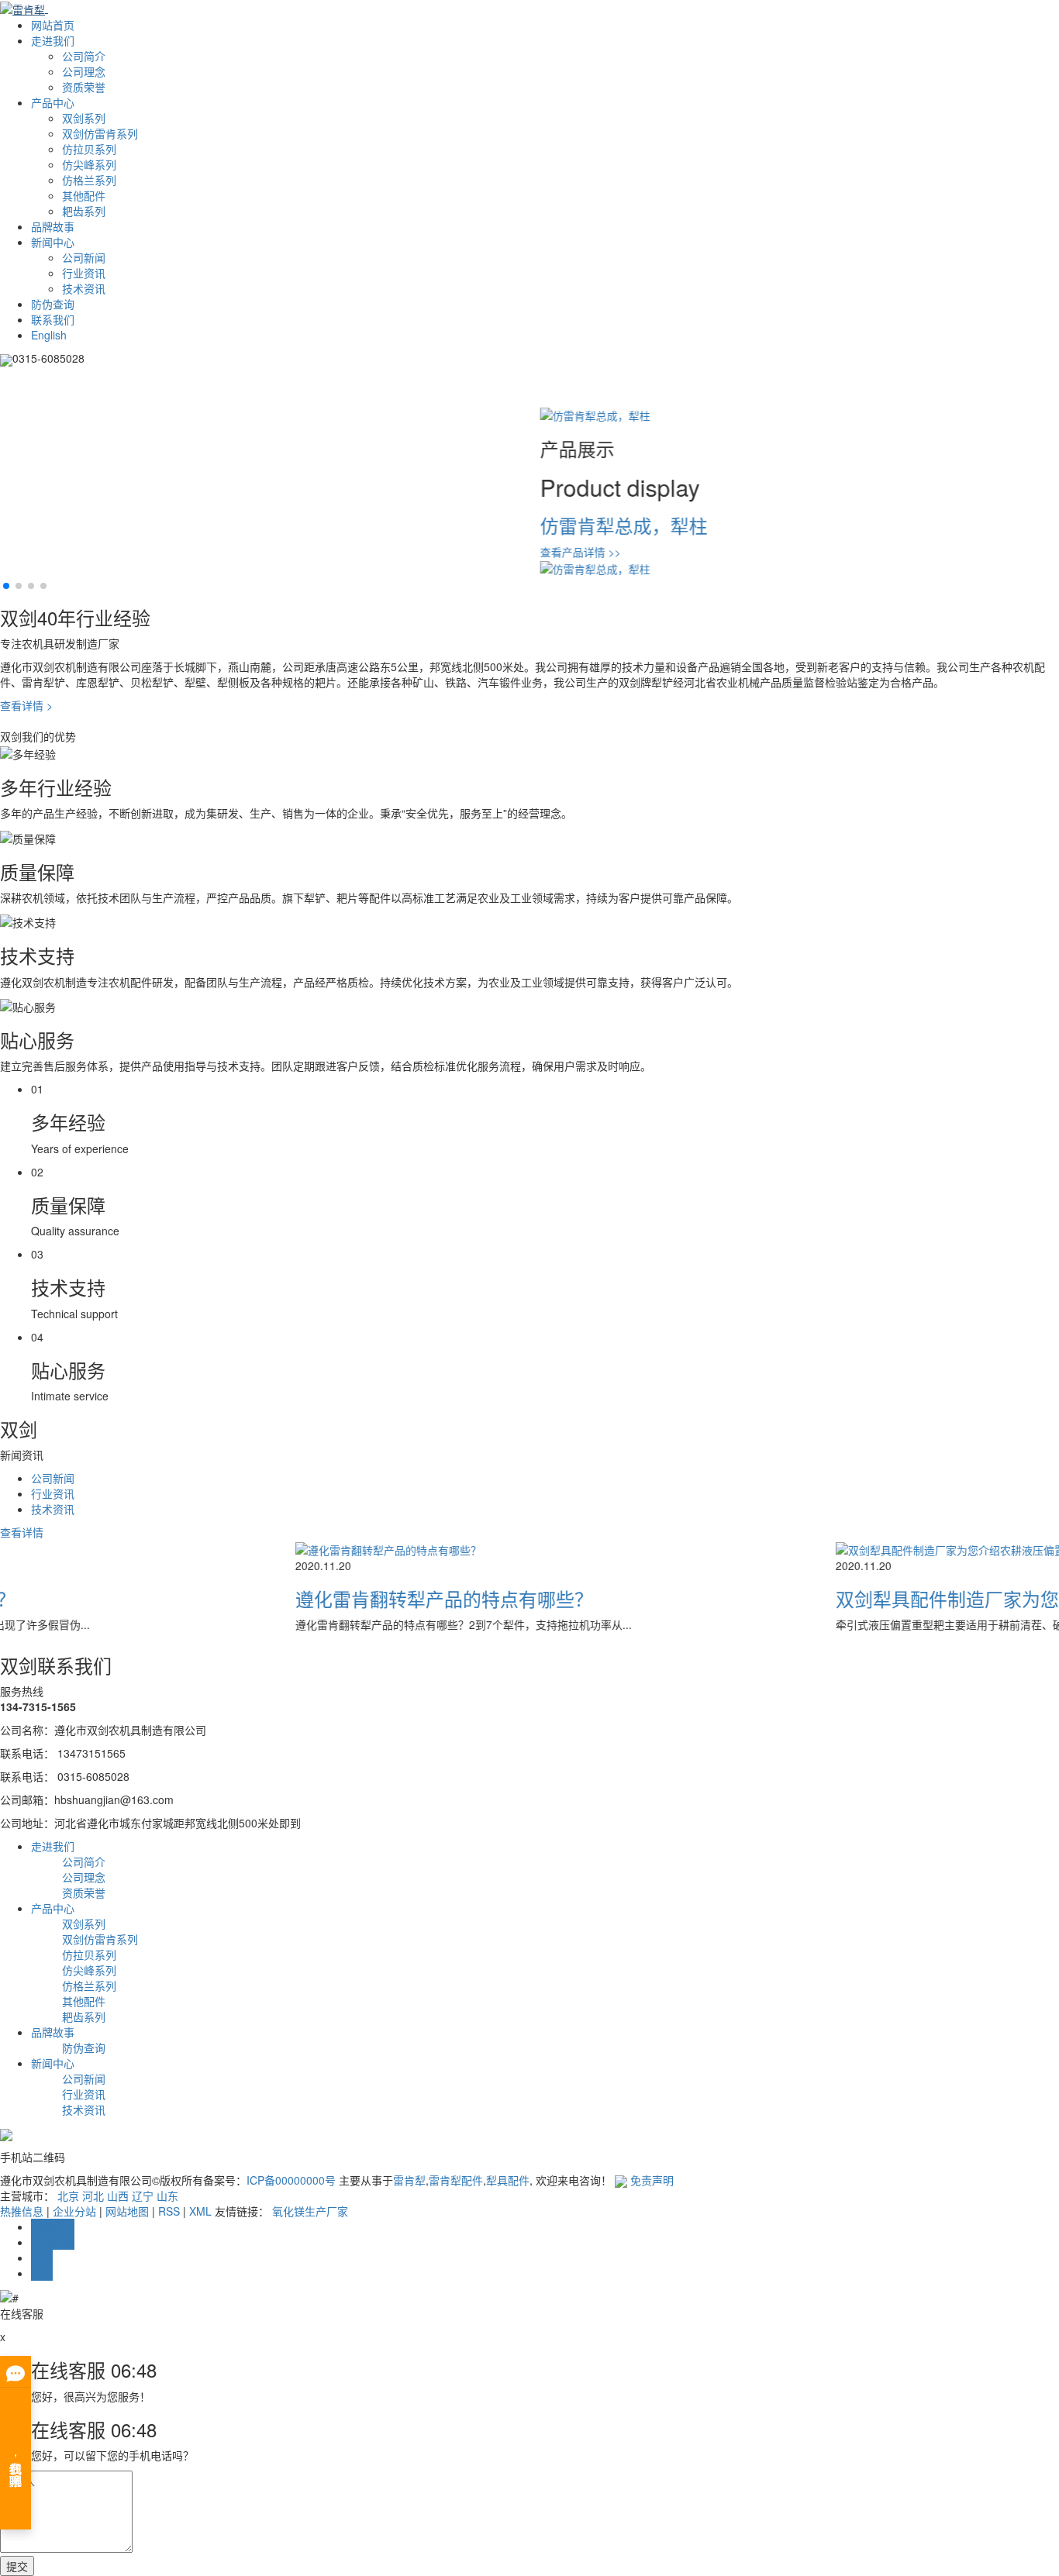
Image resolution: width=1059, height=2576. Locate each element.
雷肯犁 (409, 2180)
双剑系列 (84, 118)
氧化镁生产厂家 (310, 2211)
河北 (93, 2195)
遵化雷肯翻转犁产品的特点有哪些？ (149, 1598)
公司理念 (84, 71)
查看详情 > (26, 705)
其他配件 (84, 195)
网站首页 (53, 25)
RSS (169, 2211)
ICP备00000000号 (291, 2180)
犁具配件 (508, 2180)
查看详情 (22, 1532)
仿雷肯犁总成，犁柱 (86, 525)
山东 (167, 2195)
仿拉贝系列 (89, 149)
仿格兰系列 (89, 180)
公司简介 (84, 56)
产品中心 (53, 102)
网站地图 (127, 2211)
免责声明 (652, 2180)
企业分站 (74, 2211)
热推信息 (22, 2211)
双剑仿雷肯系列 (100, 133)
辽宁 (143, 2195)
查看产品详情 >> (40, 552)
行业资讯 (84, 273)
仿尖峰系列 (89, 164)
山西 (118, 2195)
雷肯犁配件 (456, 2180)
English (49, 335)
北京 (68, 2195)
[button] (6, 586)
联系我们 (53, 319)
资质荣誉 (84, 87)
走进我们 (53, 40)
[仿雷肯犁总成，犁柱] (55, 414)
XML (200, 2211)
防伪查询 (53, 304)
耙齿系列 (84, 211)
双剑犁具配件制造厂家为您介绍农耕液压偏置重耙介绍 (764, 1598)
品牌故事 (53, 226)
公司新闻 (84, 257)
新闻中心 (53, 242)
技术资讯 (84, 288)
